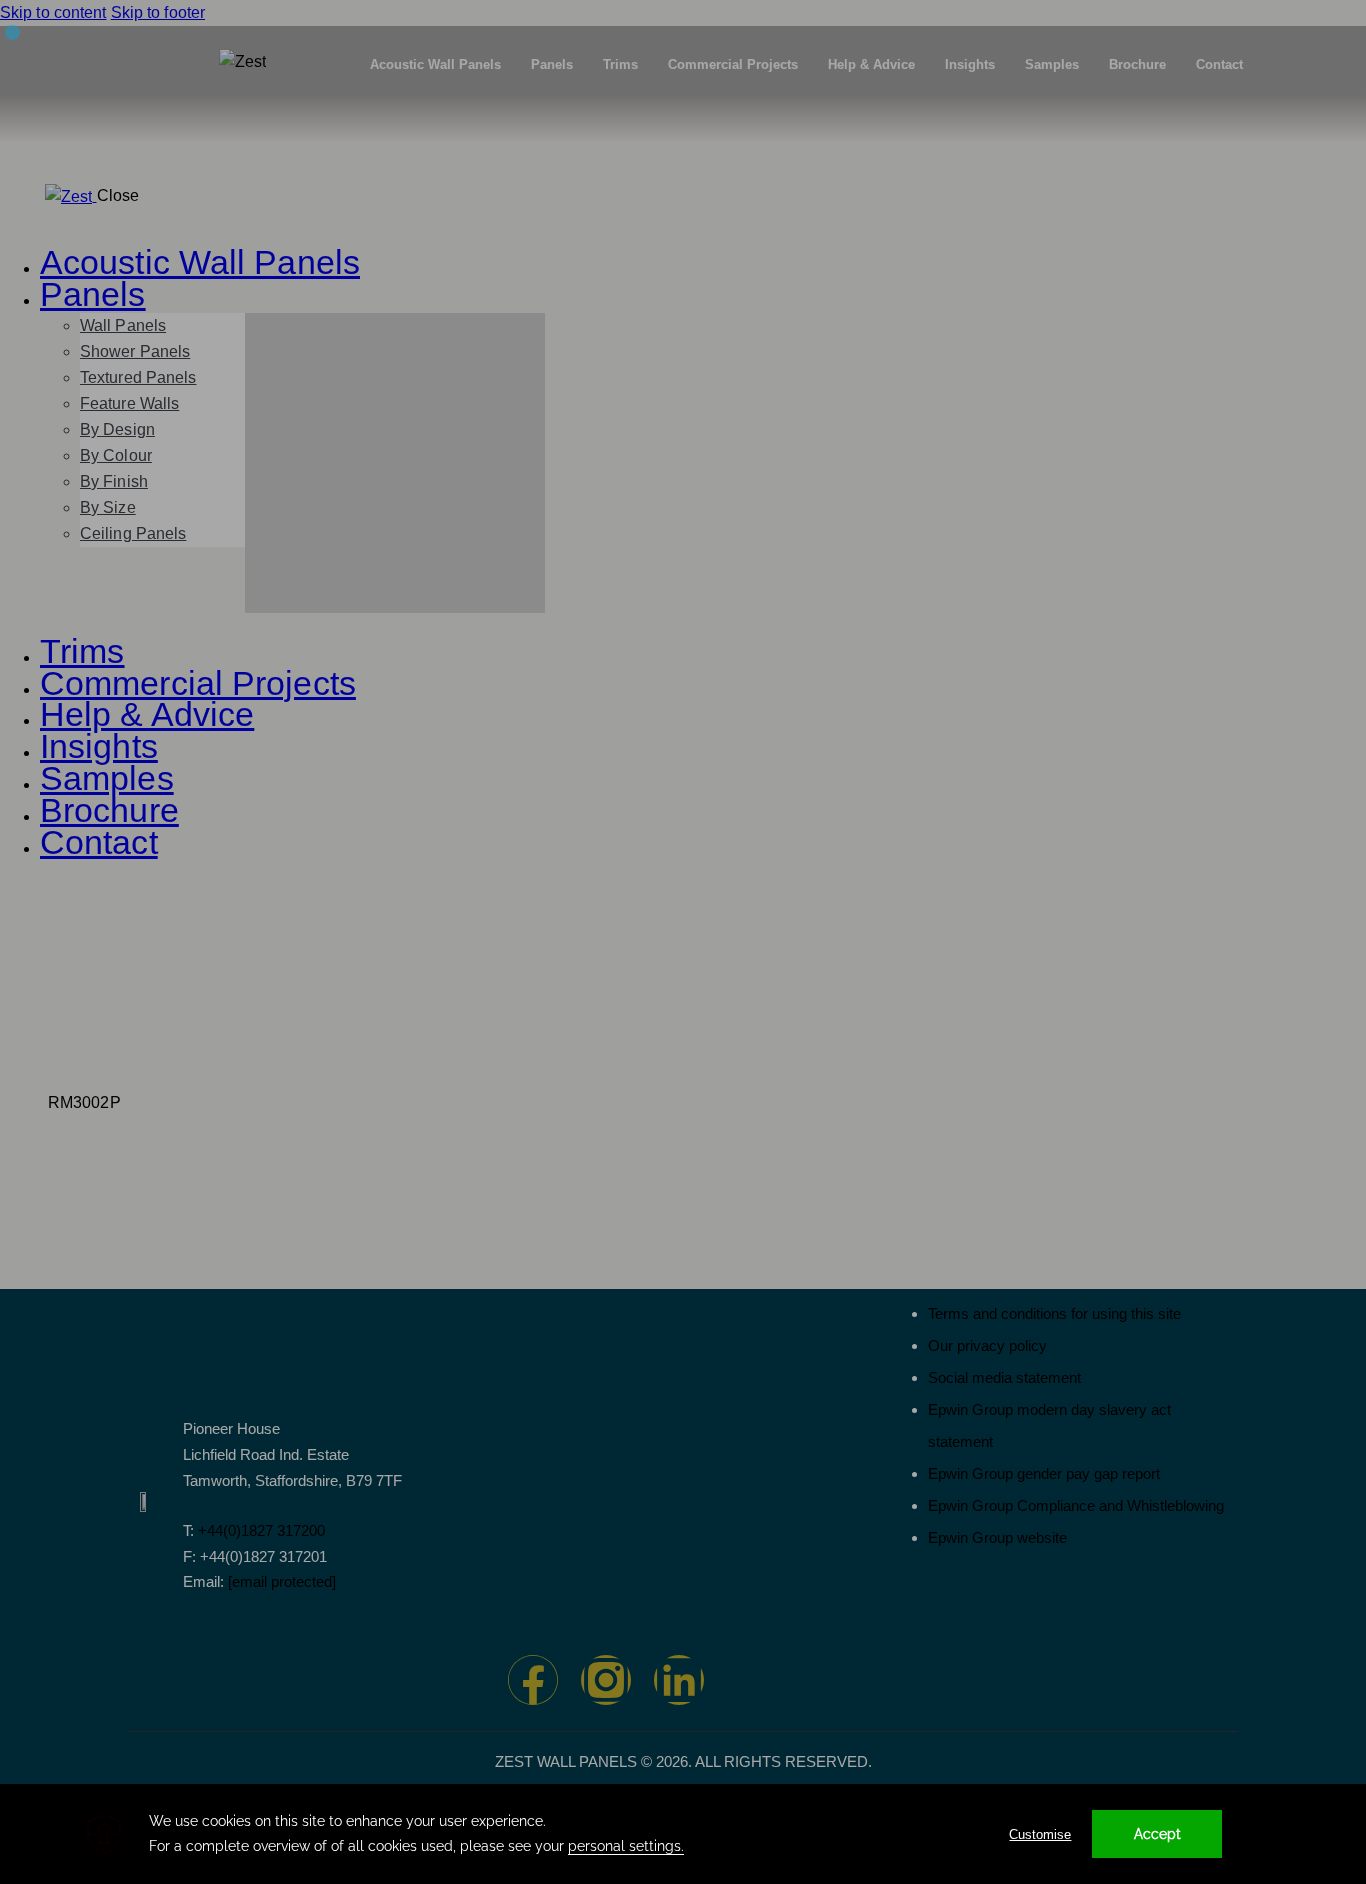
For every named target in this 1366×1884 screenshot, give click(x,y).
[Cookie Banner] (683, 1834)
